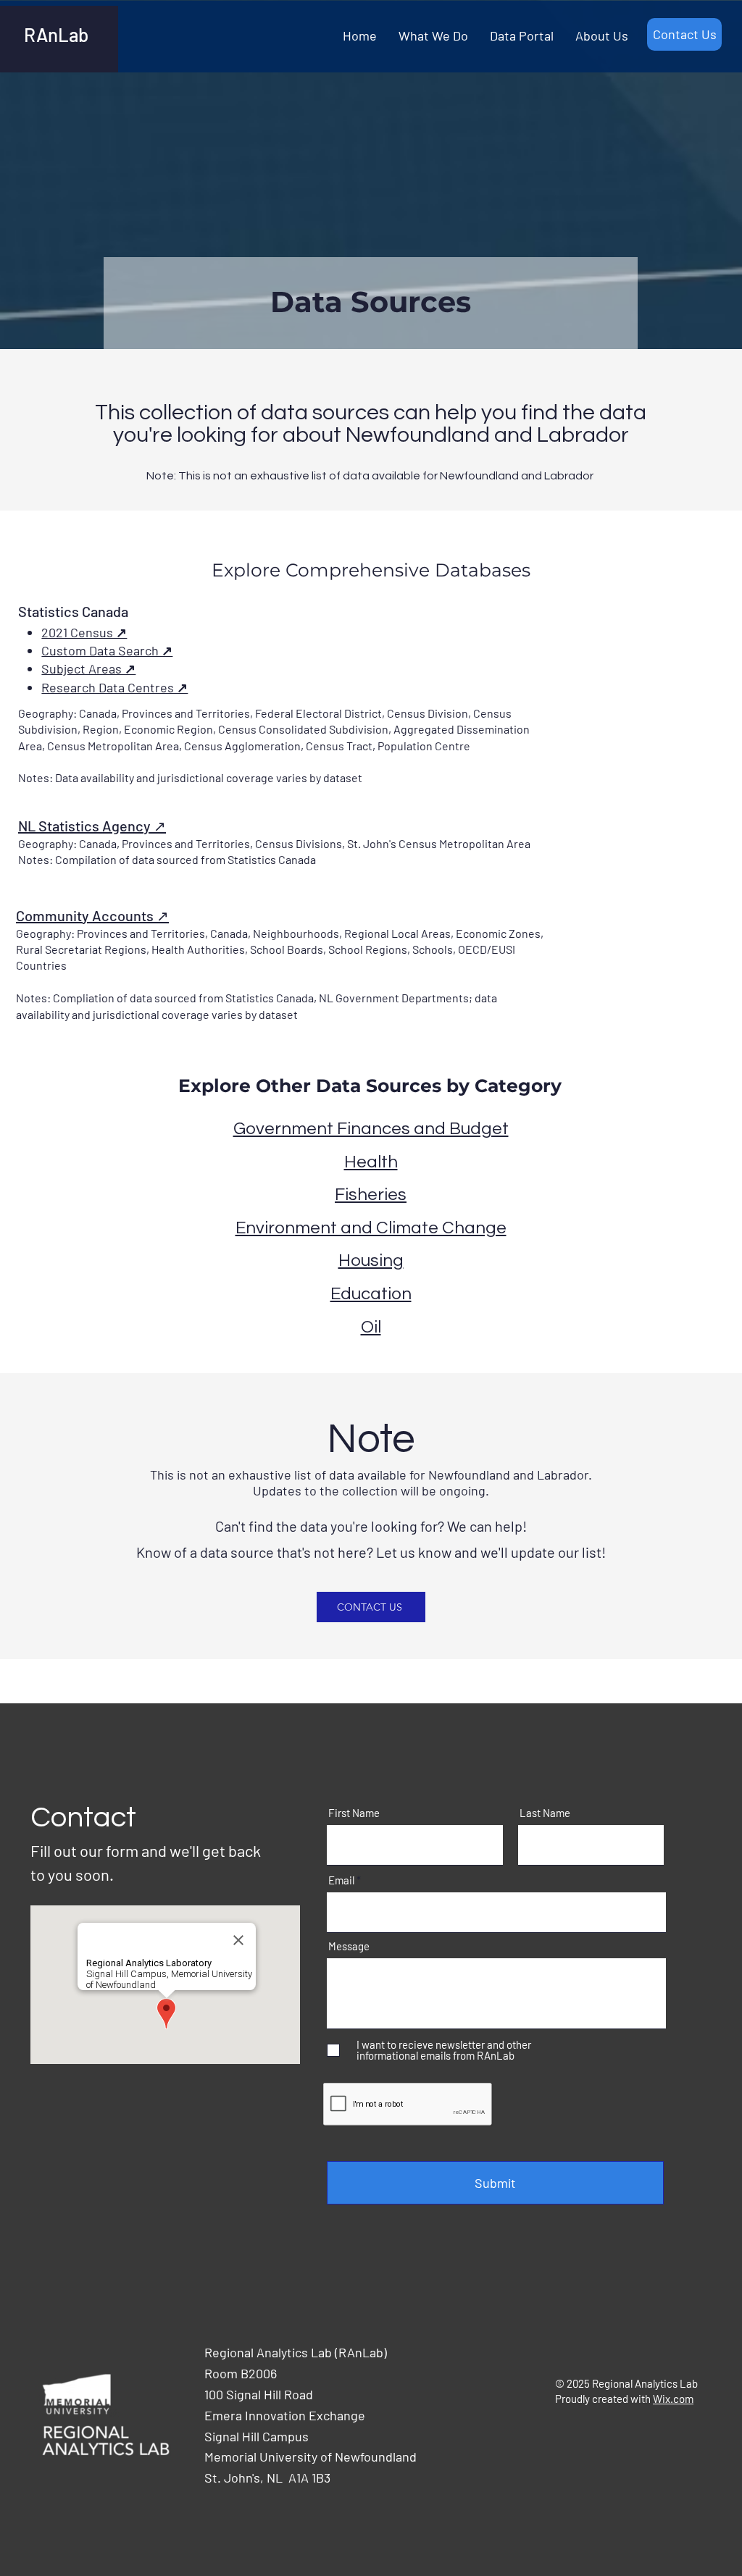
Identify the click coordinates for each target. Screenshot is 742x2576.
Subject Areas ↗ (88, 668)
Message (349, 1946)
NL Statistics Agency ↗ (92, 826)
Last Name (545, 1813)
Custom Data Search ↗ (107, 650)
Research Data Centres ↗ (114, 687)
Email (341, 1880)
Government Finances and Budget (371, 1129)
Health (371, 1162)
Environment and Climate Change (371, 1228)
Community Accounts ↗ (92, 915)
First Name (354, 1813)
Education (371, 1294)
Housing (371, 1260)
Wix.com (673, 2399)
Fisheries (371, 1195)
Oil (371, 1327)
